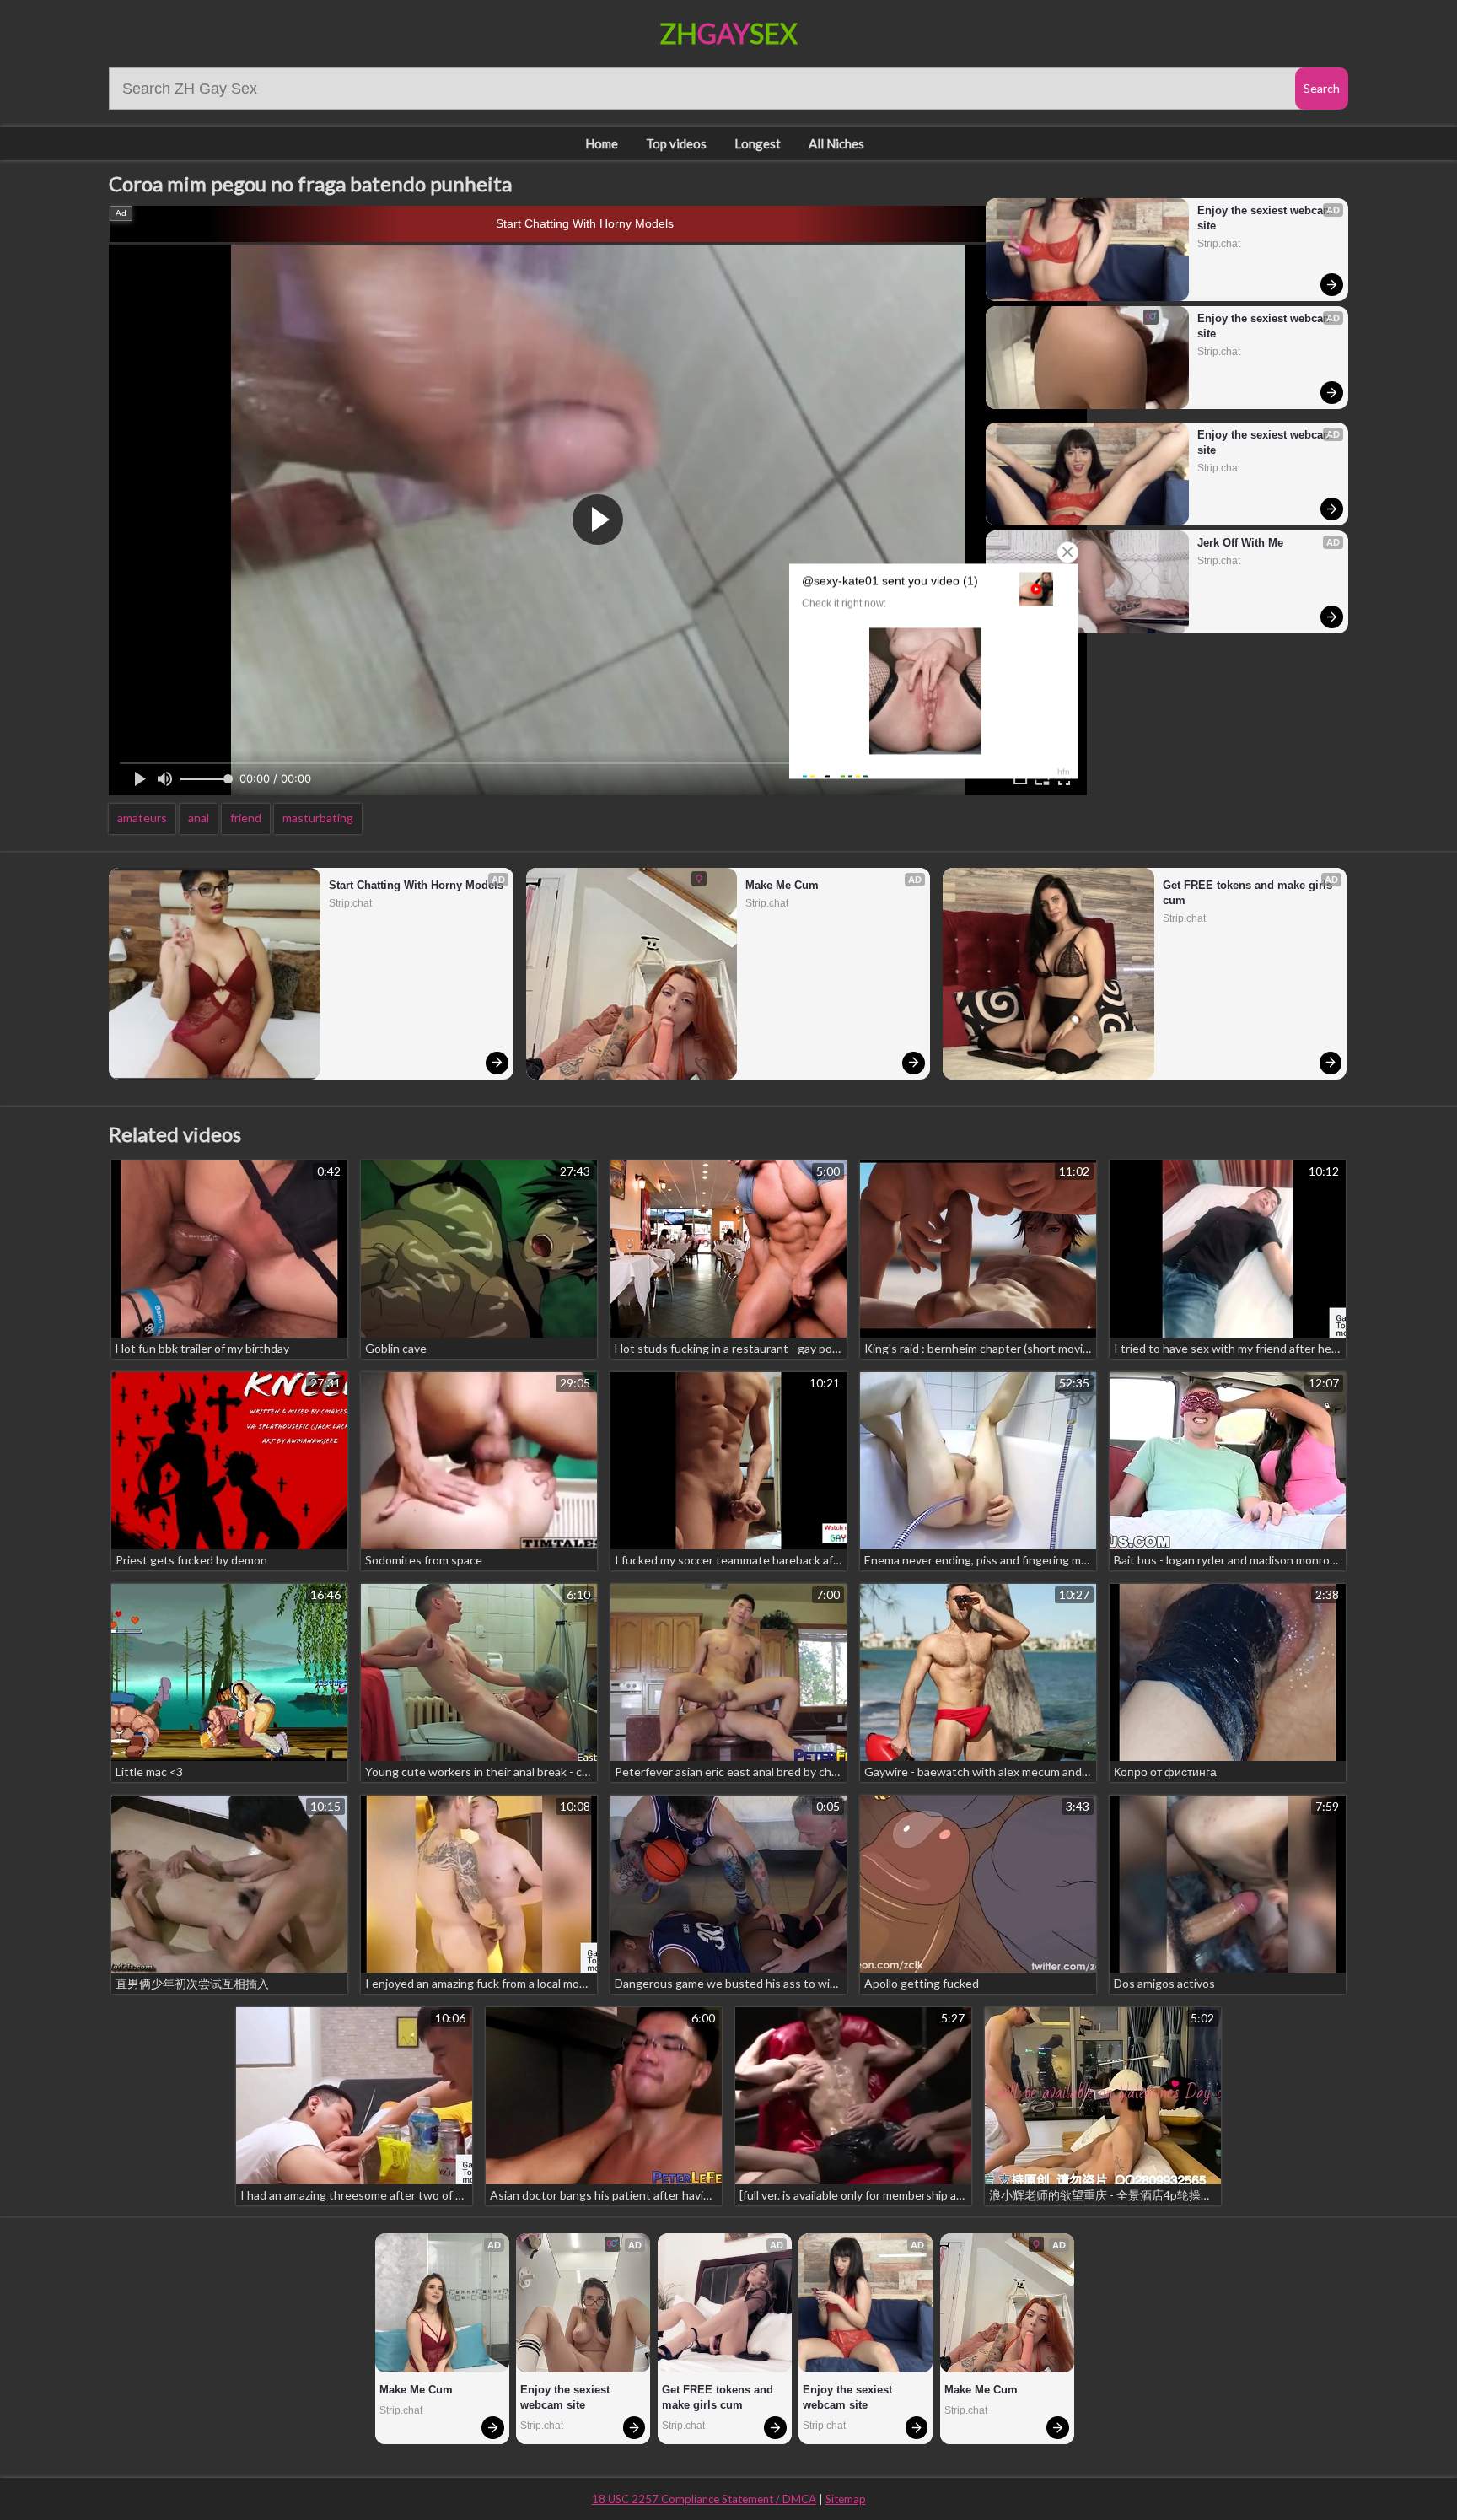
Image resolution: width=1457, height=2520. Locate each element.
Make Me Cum (782, 885)
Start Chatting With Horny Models (585, 223)
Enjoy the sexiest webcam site (1265, 218)
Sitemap (846, 2499)
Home (602, 143)
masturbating (318, 818)
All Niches (836, 143)
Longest (758, 143)
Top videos (676, 143)
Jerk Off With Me (1240, 543)
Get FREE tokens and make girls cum (1249, 893)
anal (199, 818)
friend (246, 818)
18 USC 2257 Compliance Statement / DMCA (704, 2499)
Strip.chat (1219, 244)
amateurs (142, 818)
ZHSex (729, 33)
